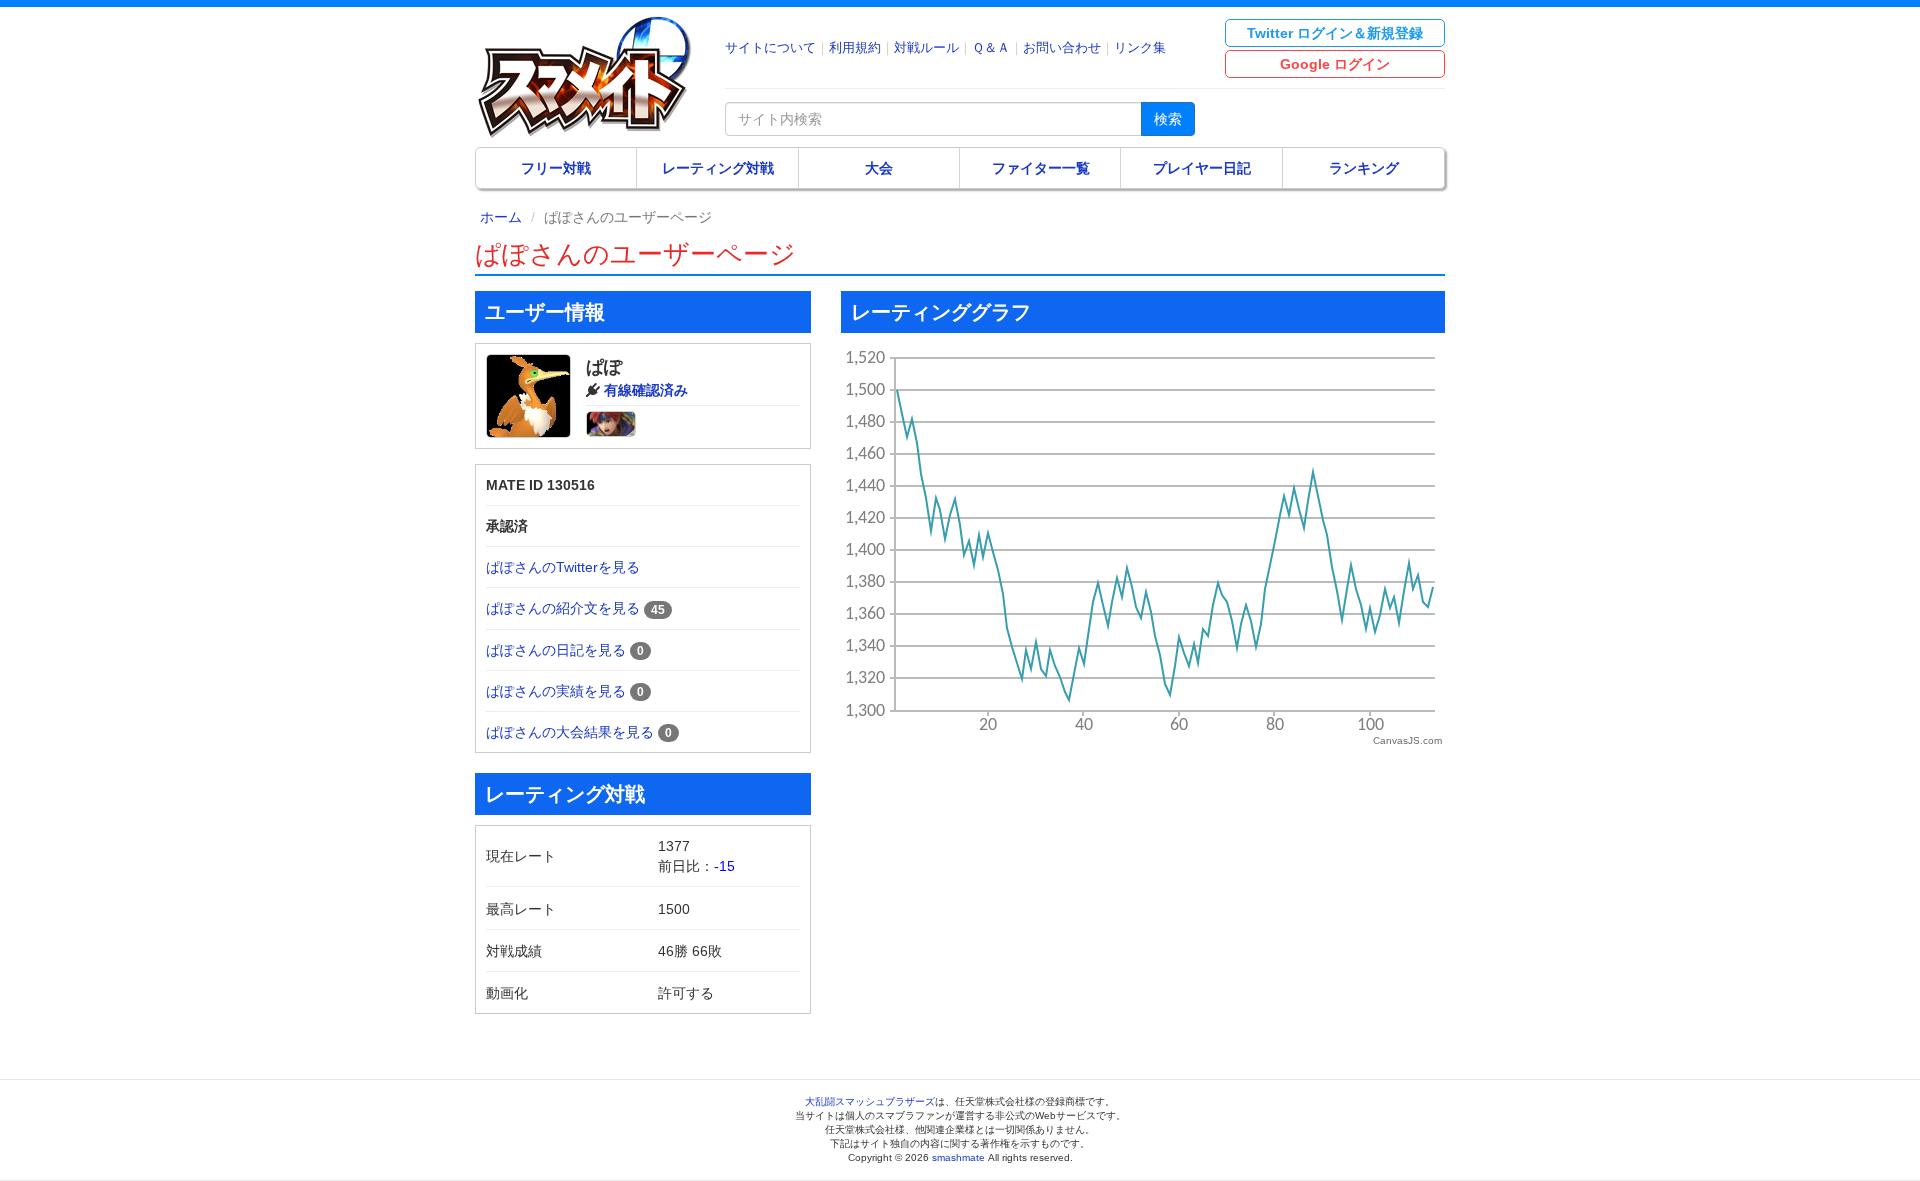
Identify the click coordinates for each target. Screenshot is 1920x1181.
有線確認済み (646, 390)
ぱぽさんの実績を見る (556, 691)
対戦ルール (926, 47)
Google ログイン (1335, 64)
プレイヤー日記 (1202, 168)
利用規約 (855, 47)
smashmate (958, 1157)
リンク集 (1140, 47)
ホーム (501, 217)
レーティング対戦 (718, 168)
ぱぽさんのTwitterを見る (563, 567)
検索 (1168, 119)
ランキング (1364, 168)
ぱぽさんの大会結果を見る (570, 732)
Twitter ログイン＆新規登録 (1335, 33)
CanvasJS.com (1407, 740)
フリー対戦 (556, 168)
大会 (879, 168)
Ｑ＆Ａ (991, 47)
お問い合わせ (1062, 47)
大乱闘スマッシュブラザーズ (870, 1101)
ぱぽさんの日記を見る (556, 650)
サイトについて (770, 47)
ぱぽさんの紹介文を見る (563, 608)
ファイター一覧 (1041, 168)
